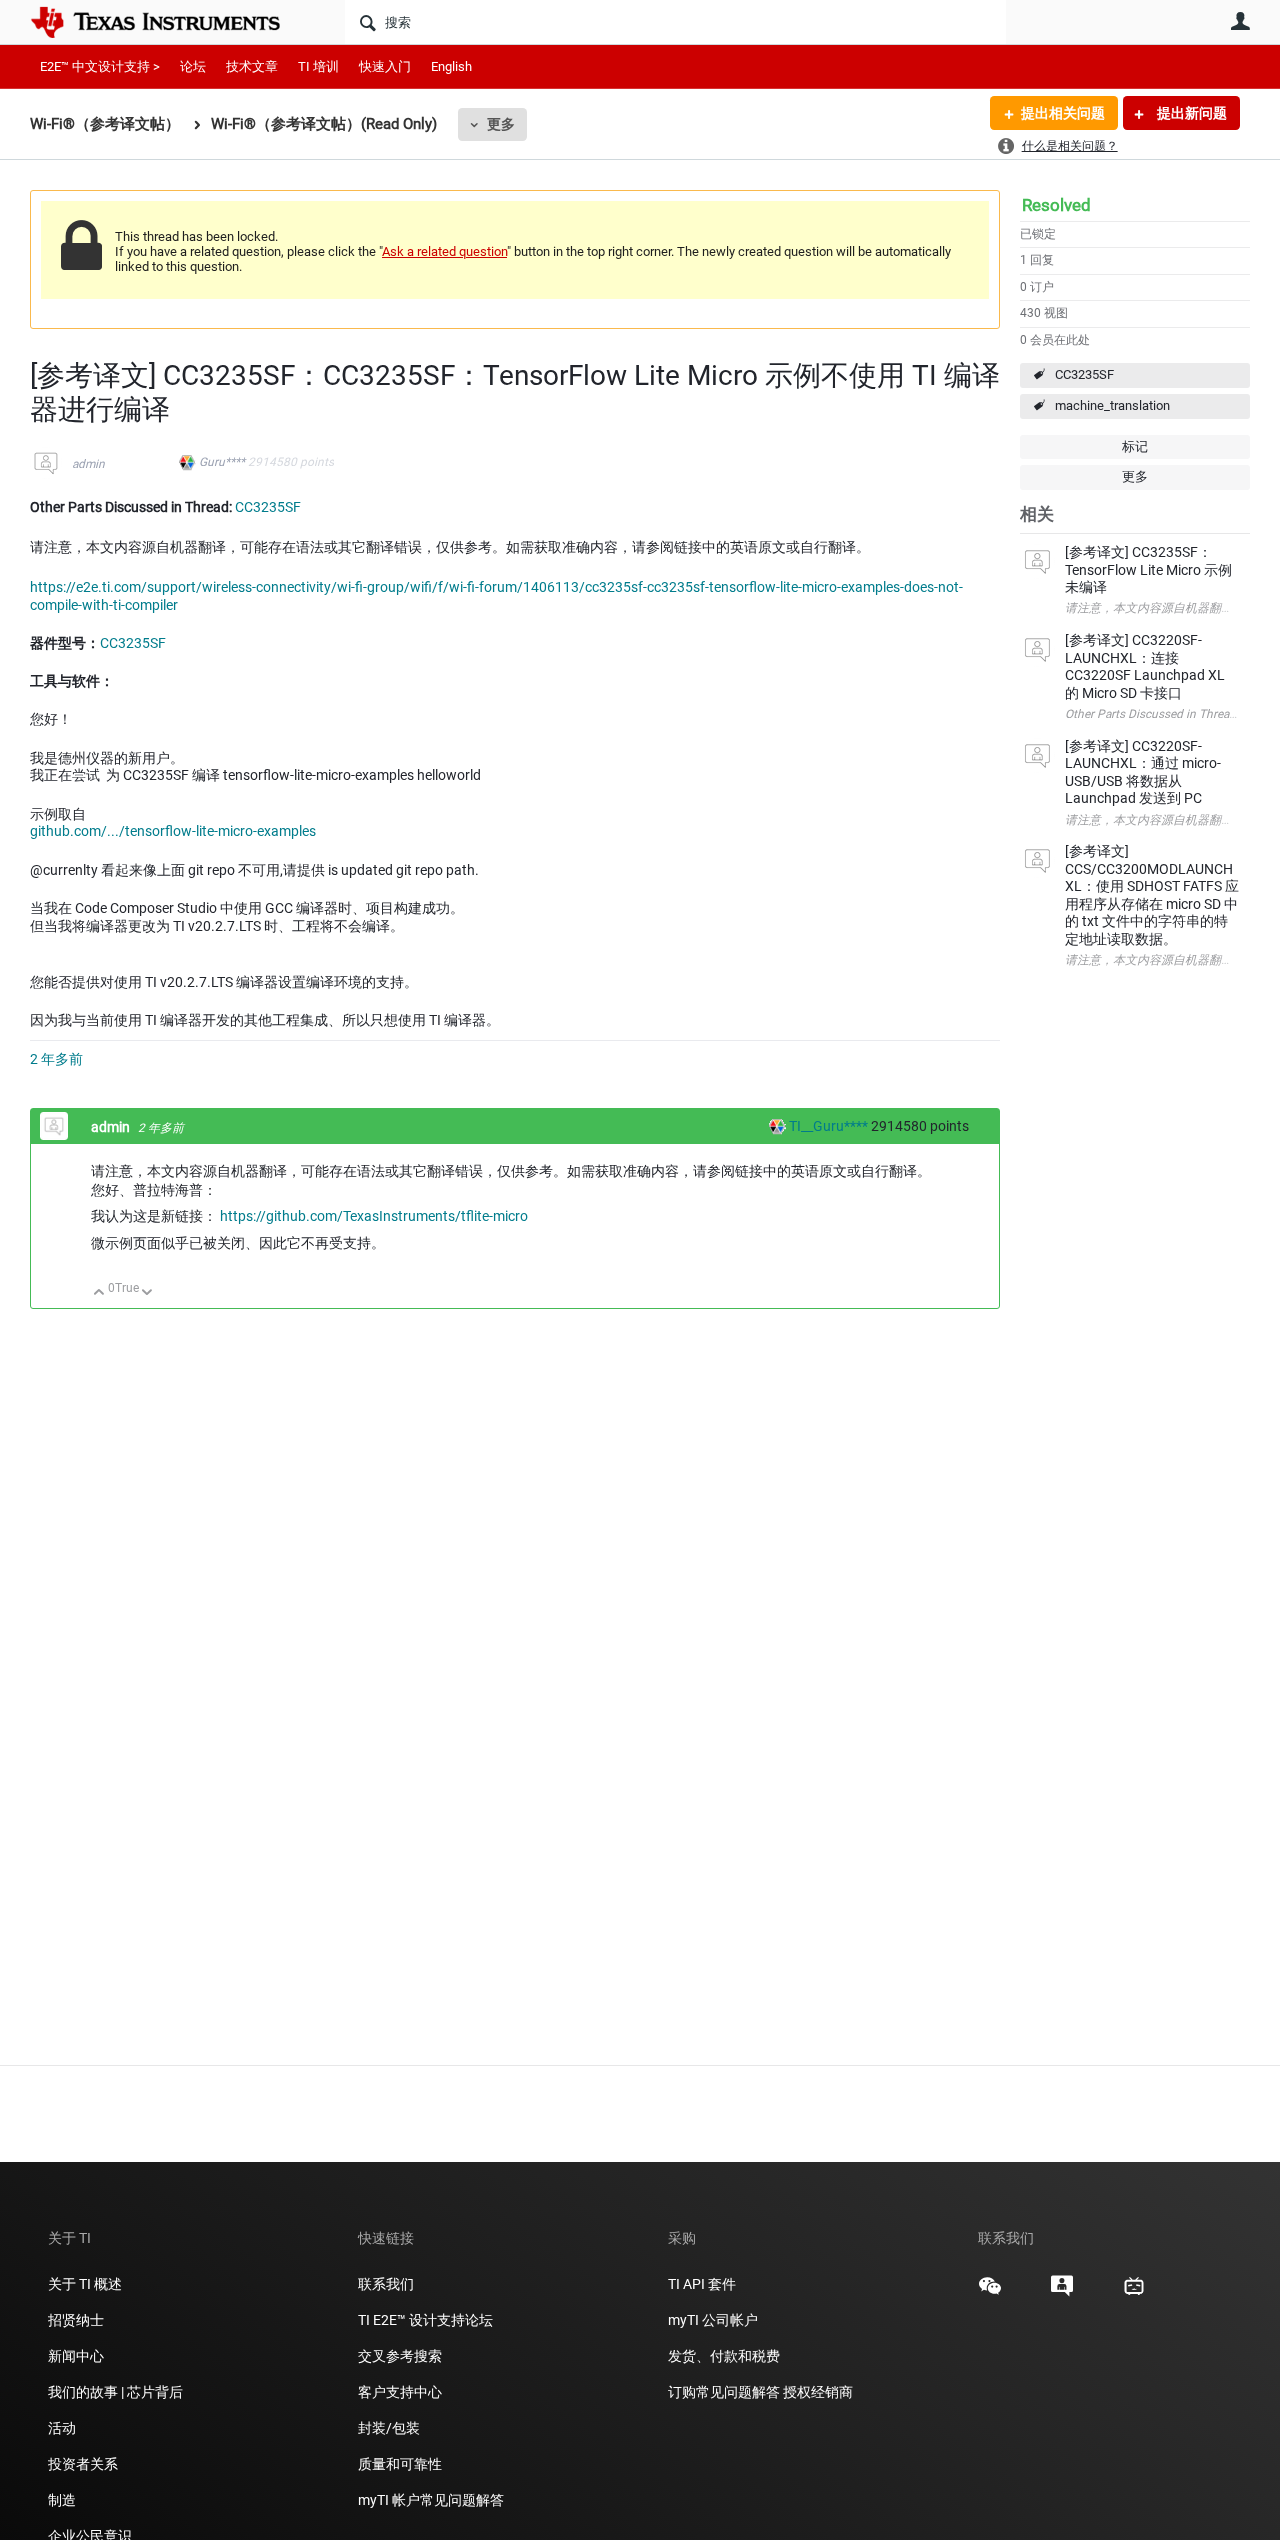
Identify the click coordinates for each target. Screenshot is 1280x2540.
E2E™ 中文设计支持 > (100, 66)
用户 (1240, 21)
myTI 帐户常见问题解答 (431, 2500)
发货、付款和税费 (724, 2356)
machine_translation (1112, 405)
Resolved (1056, 205)
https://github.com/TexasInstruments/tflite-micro (374, 1216)
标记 (1135, 446)
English (451, 66)
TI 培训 (318, 66)
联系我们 (386, 2284)
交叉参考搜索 (400, 2356)
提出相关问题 (1063, 113)
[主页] (170, 22)
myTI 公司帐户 (713, 2320)
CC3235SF (1084, 374)
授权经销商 (818, 2392)
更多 (501, 124)
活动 (62, 2428)
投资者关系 (83, 2464)
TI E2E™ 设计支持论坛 (425, 2320)
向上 (99, 1293)
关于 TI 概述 (85, 2284)
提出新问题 (1190, 113)
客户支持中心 (400, 2392)
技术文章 (252, 66)
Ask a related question (444, 251)
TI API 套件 (702, 2284)
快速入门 (385, 66)
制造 (62, 2500)
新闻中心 (76, 2356)
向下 (147, 1293)
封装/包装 (389, 2428)
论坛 (193, 66)
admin (88, 464)
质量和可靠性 (401, 2464)
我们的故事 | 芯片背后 (115, 2392)
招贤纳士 (76, 2320)
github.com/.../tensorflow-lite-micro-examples (173, 831)
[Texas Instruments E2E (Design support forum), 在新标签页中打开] (1062, 2293)
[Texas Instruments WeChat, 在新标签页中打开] (990, 2293)
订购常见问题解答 (724, 2392)
